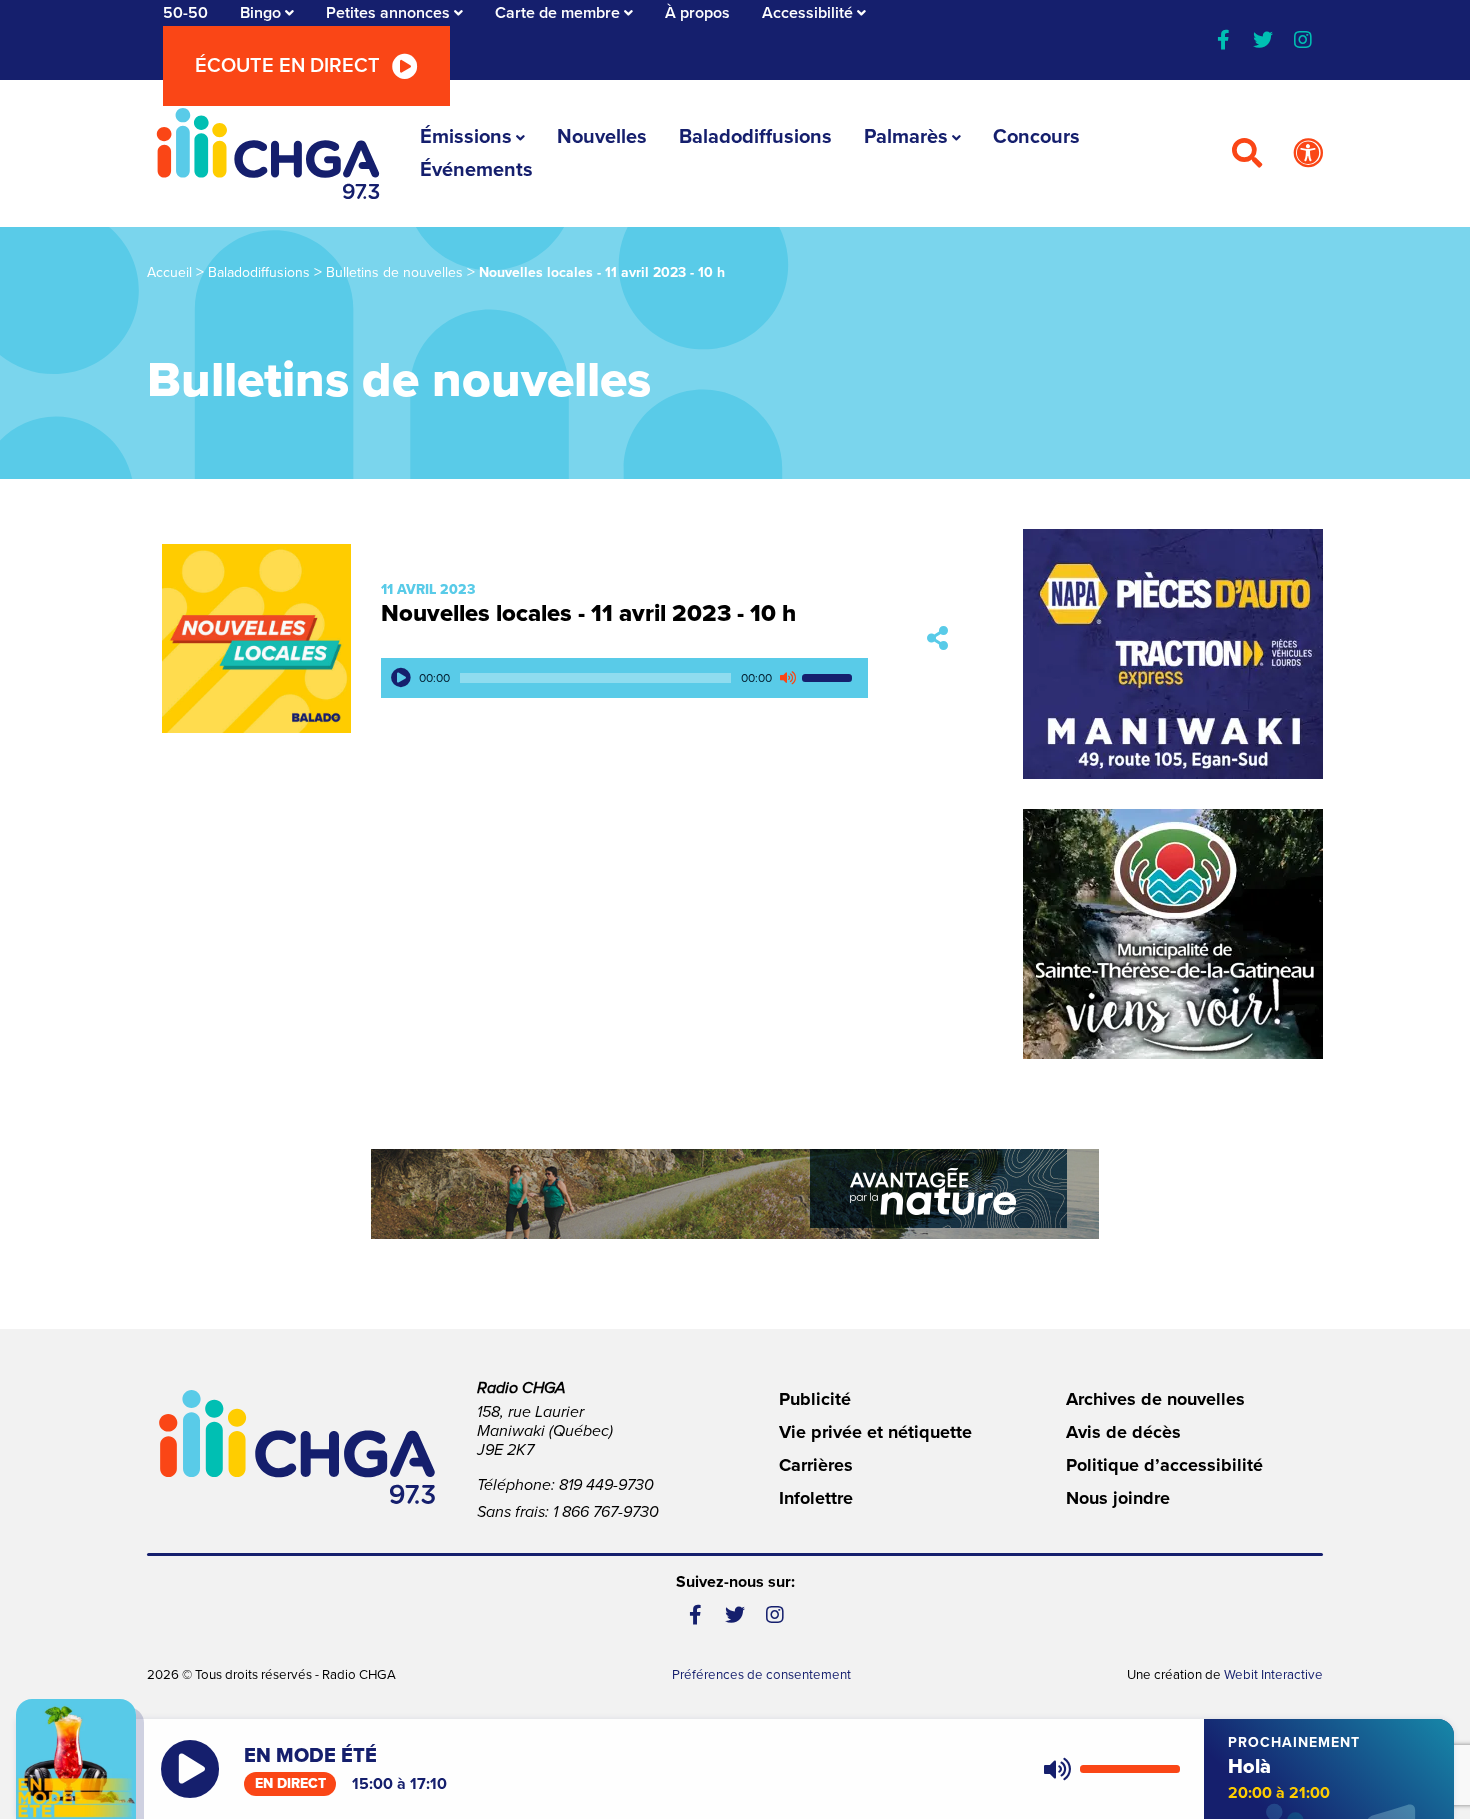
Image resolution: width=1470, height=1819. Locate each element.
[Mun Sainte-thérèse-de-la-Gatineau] (1173, 934)
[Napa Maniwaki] (1173, 654)
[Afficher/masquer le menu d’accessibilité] (1308, 154)
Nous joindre (1118, 1498)
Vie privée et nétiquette (875, 1432)
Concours (1036, 137)
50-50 (185, 13)
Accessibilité (807, 13)
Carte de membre (557, 13)
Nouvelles (602, 137)
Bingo (260, 13)
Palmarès (906, 137)
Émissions (466, 137)
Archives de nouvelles (1155, 1399)
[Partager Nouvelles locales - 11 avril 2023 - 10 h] (937, 638)
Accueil (169, 272)
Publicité (815, 1399)
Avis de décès (1123, 1432)
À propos (697, 13)
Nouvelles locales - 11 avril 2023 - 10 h (588, 613)
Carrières (816, 1465)
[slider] (830, 678)
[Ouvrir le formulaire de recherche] (1247, 154)
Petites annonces (388, 13)
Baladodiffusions (755, 137)
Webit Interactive (1273, 1675)
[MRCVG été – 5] (735, 1194)
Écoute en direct (287, 66)
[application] (624, 678)
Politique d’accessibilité (1164, 1465)
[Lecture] (401, 678)
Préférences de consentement (761, 1675)
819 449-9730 (606, 1485)
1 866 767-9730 (606, 1512)
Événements (476, 170)
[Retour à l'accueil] (268, 153)
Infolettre (816, 1498)
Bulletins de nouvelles (394, 272)
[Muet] (787, 678)
